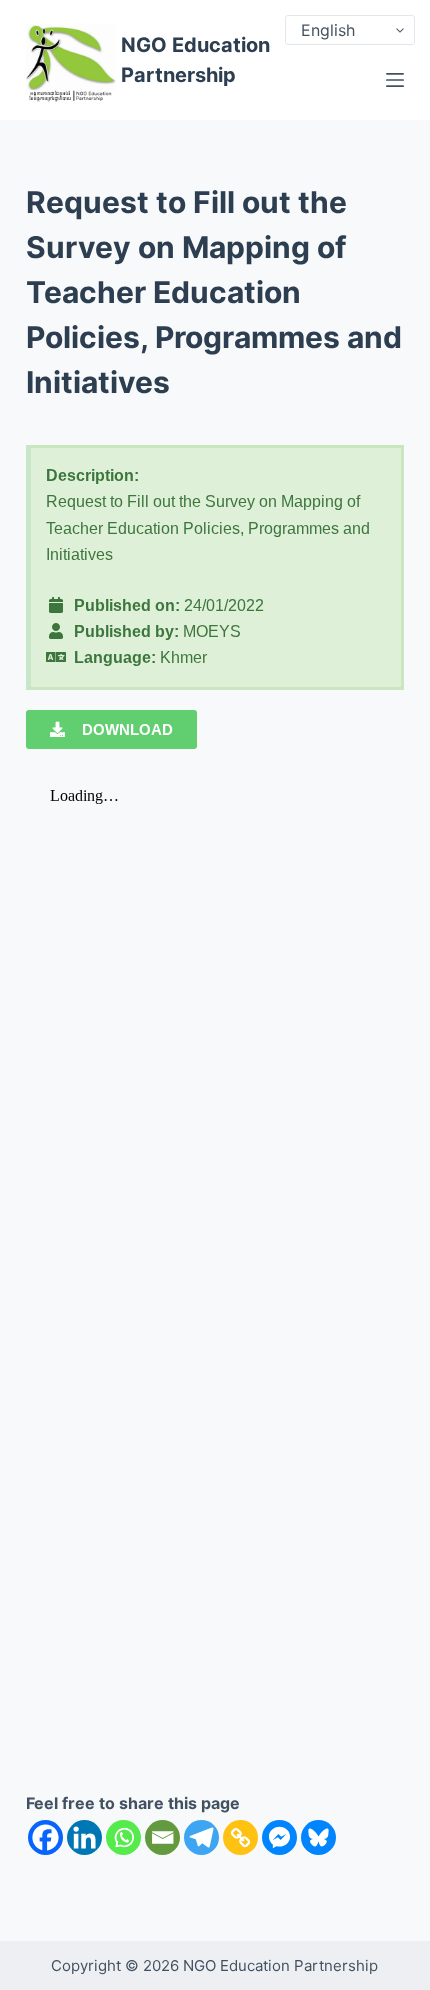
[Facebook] (45, 1837)
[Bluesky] (318, 1837)
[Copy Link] (240, 1837)
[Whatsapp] (123, 1837)
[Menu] (395, 80)
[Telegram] (201, 1837)
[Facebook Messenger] (279, 1837)
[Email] (162, 1837)
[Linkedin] (84, 1837)
